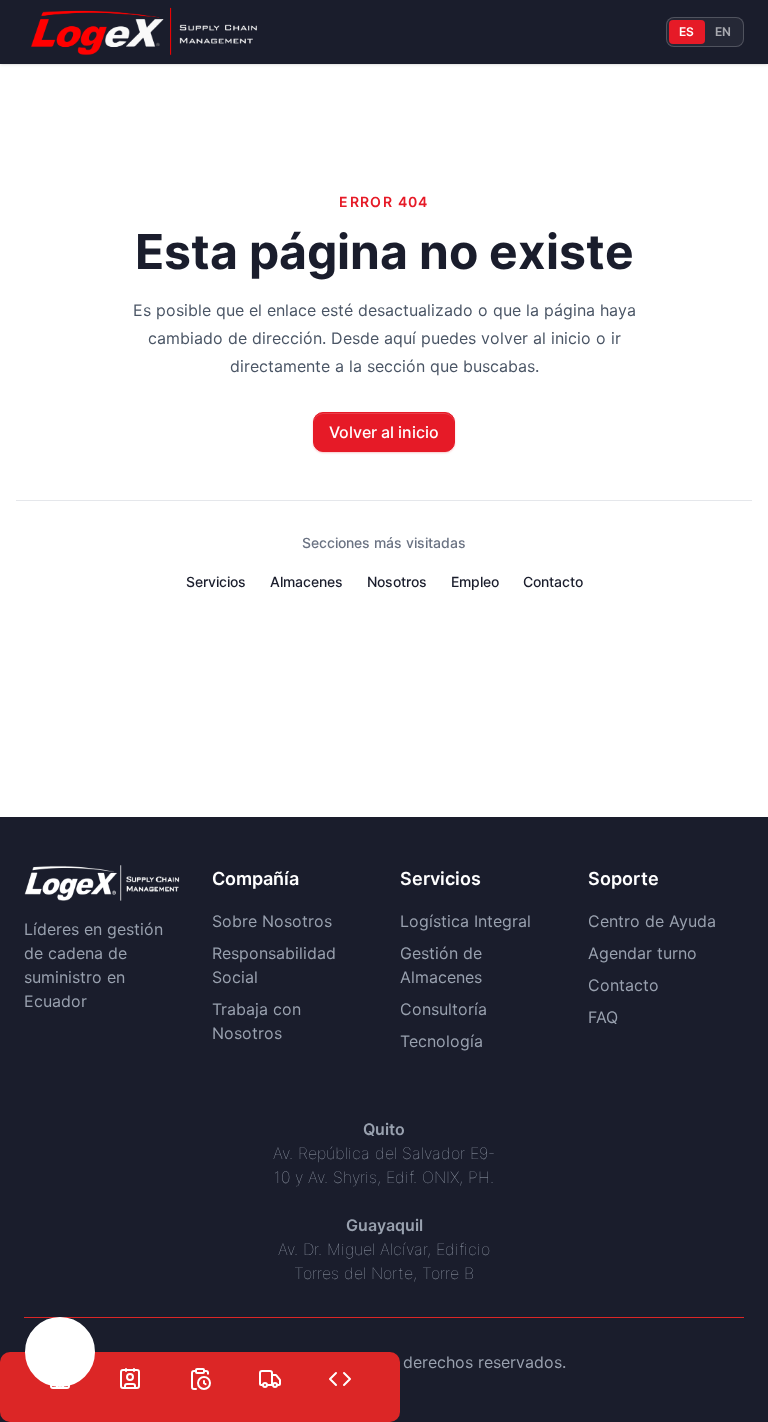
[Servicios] (270, 1364)
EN (723, 31)
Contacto (553, 581)
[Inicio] (60, 1364)
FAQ (603, 1017)
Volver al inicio (384, 432)
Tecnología (441, 1041)
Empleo (475, 581)
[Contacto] (130, 1364)
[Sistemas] (340, 1364)
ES (687, 31)
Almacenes (306, 581)
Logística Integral (465, 921)
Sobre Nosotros (272, 921)
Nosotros (397, 581)
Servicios (216, 581)
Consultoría (443, 1009)
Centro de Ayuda (652, 921)
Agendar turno (642, 953)
